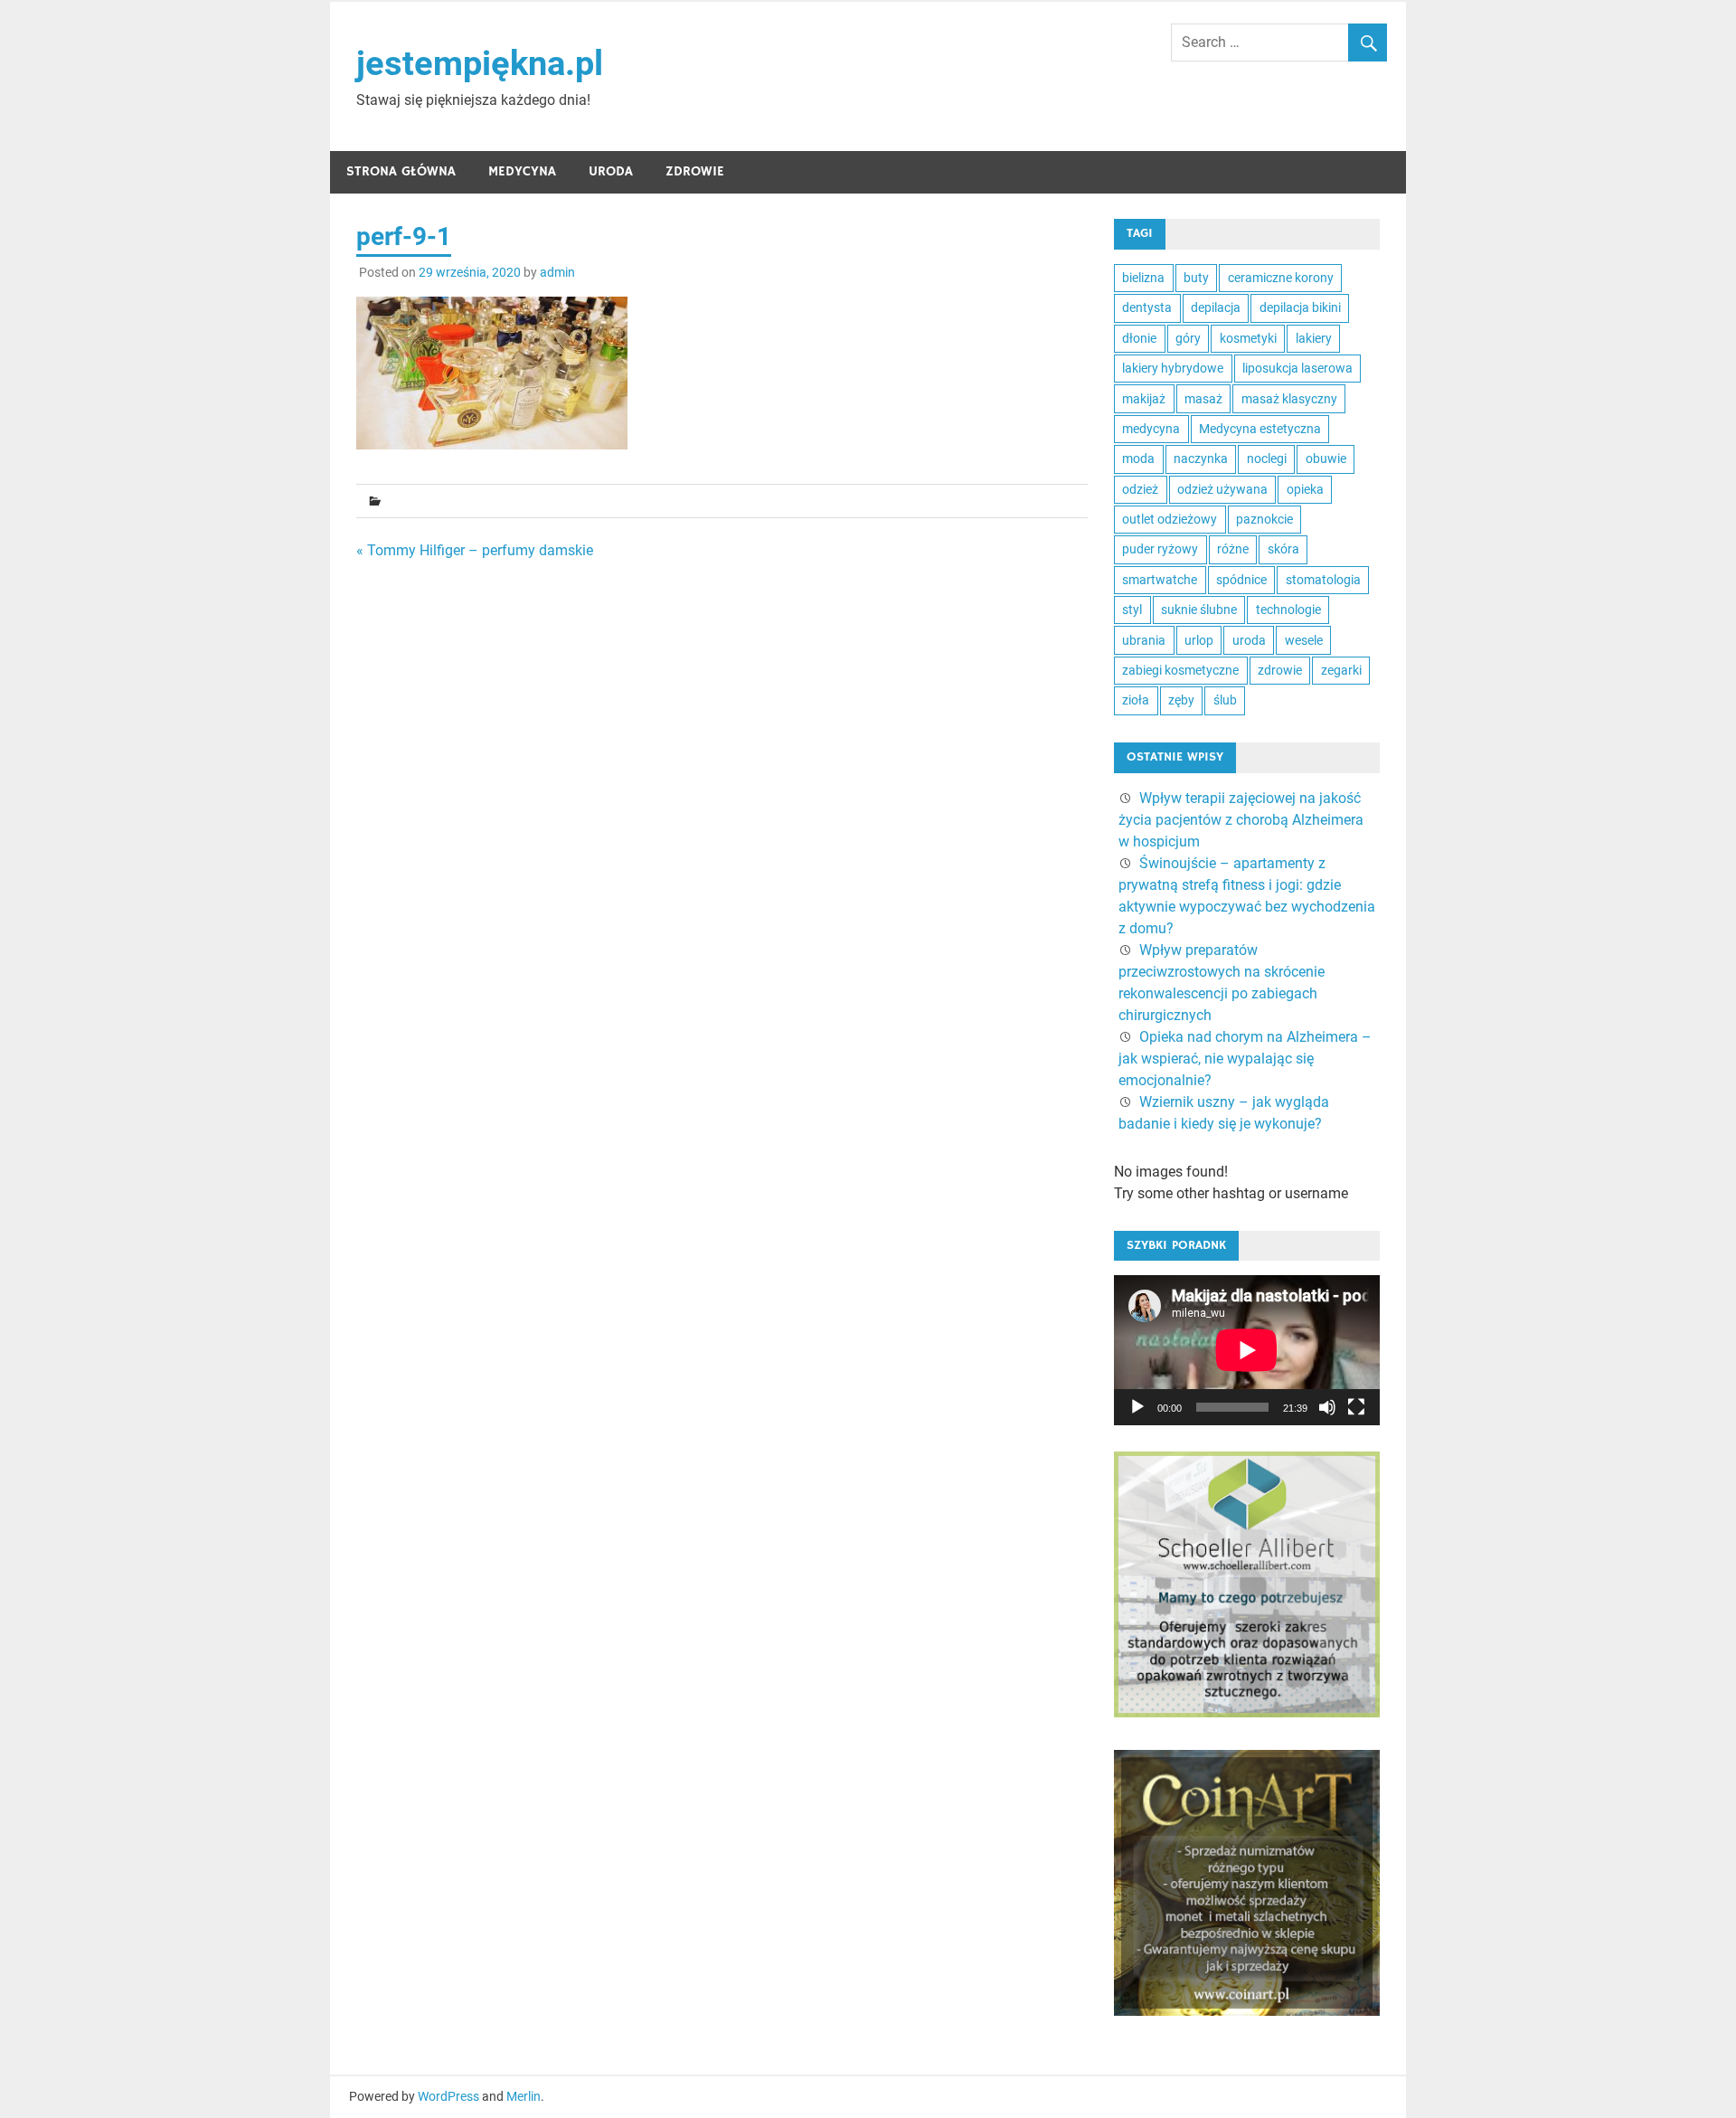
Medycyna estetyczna (1260, 429)
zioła (1136, 700)
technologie (1288, 610)
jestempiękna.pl (480, 63)
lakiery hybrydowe (1173, 368)
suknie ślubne (1199, 610)
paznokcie (1264, 519)
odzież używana (1222, 489)
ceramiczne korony (1281, 278)
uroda (1249, 640)
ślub (1225, 700)
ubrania (1144, 640)
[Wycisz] (1327, 1407)
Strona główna (401, 171)
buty (1196, 278)
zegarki (1341, 670)
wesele (1304, 640)
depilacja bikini (1300, 307)
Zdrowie (695, 171)
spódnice (1241, 580)
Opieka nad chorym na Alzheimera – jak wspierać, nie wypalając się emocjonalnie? (1245, 1059)
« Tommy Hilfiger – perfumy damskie (475, 550)
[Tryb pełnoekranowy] (1356, 1407)
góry (1188, 338)
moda (1138, 459)
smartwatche (1160, 580)
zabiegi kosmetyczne (1180, 670)
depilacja (1216, 307)
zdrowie (1280, 670)
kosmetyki (1248, 338)
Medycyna (522, 171)
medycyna (1151, 429)
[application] (1247, 1350)
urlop (1199, 640)
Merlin (524, 2096)
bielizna (1143, 278)
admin (557, 272)
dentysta (1147, 307)
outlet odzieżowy (1170, 519)
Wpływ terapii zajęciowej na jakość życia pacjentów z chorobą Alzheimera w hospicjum (1241, 820)
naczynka (1201, 459)
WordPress (448, 2096)
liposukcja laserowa (1297, 368)
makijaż (1144, 399)
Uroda (611, 171)
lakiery (1314, 338)
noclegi (1267, 459)
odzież (1140, 489)
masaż (1203, 399)
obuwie (1326, 459)
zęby (1181, 700)
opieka (1305, 489)
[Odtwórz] (1137, 1407)
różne (1233, 549)
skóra (1283, 549)
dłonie (1139, 338)
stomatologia (1323, 580)
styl (1132, 610)
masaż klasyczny (1289, 399)
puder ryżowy (1160, 549)
